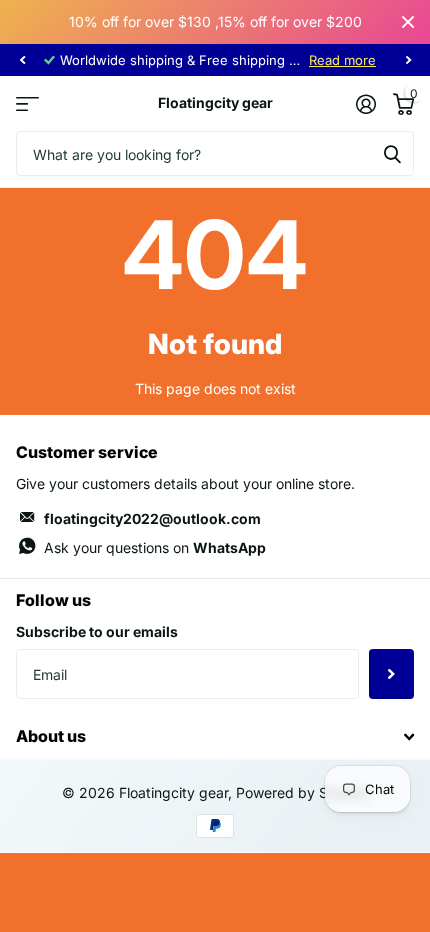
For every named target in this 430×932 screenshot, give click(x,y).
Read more (342, 60)
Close (408, 22)
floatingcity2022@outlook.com (152, 518)
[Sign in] (365, 104)
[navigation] (22, 60)
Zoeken (392, 153)
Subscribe (391, 674)
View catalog (27, 103)
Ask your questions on (155, 547)
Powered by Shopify (302, 792)
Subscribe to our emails (97, 631)
